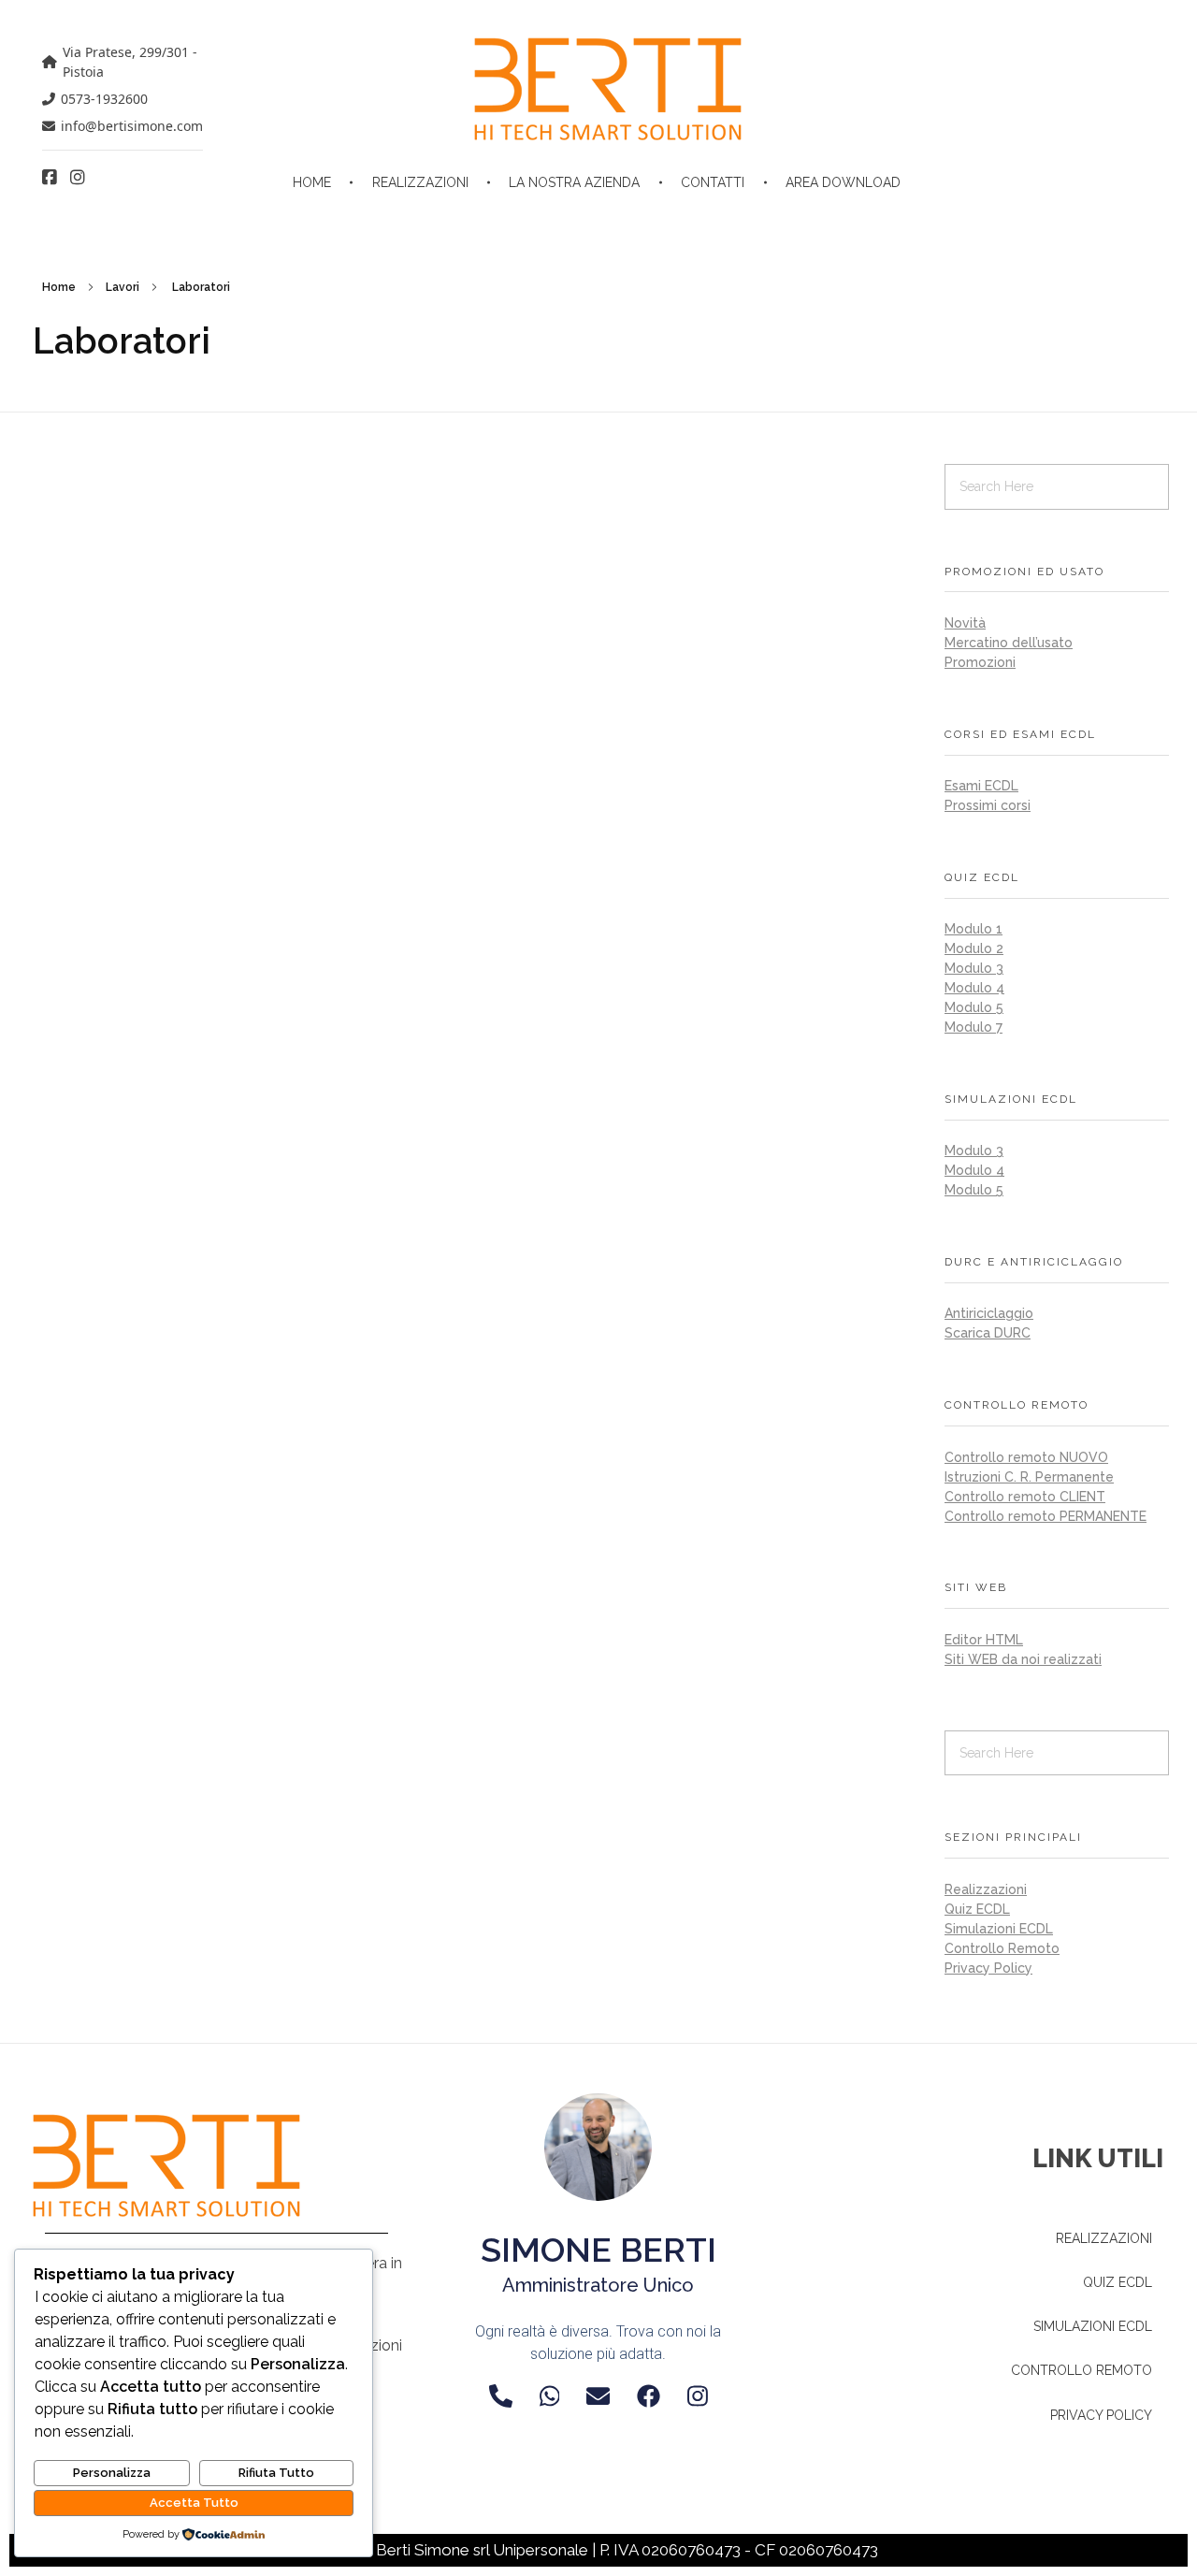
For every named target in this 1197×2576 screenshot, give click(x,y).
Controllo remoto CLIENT (1025, 1497)
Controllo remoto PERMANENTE (1046, 1516)
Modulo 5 (974, 1007)
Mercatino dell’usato (1009, 643)
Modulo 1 (973, 929)
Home (59, 287)
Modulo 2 (974, 948)
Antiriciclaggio (989, 1313)
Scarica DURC (988, 1333)
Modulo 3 (974, 968)
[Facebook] (649, 2396)
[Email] (598, 2396)
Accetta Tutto (194, 2503)
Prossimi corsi (988, 805)
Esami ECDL (981, 786)
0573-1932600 (104, 99)
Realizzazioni (986, 1889)
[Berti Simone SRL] (608, 89)
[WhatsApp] (550, 2396)
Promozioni (980, 662)
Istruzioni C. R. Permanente (1029, 1477)
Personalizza (112, 2473)
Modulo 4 (974, 988)
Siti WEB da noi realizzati (1023, 1659)
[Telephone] (501, 2396)
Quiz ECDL (977, 1909)
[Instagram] (698, 2396)
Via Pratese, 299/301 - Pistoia (130, 62)
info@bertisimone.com (132, 126)
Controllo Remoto (1002, 1948)
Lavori (123, 287)
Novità (965, 623)
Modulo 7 (973, 1027)
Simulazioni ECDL (999, 1929)
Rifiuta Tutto (276, 2473)
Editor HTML (984, 1640)
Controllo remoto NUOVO (1026, 1457)
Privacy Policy (988, 1968)
